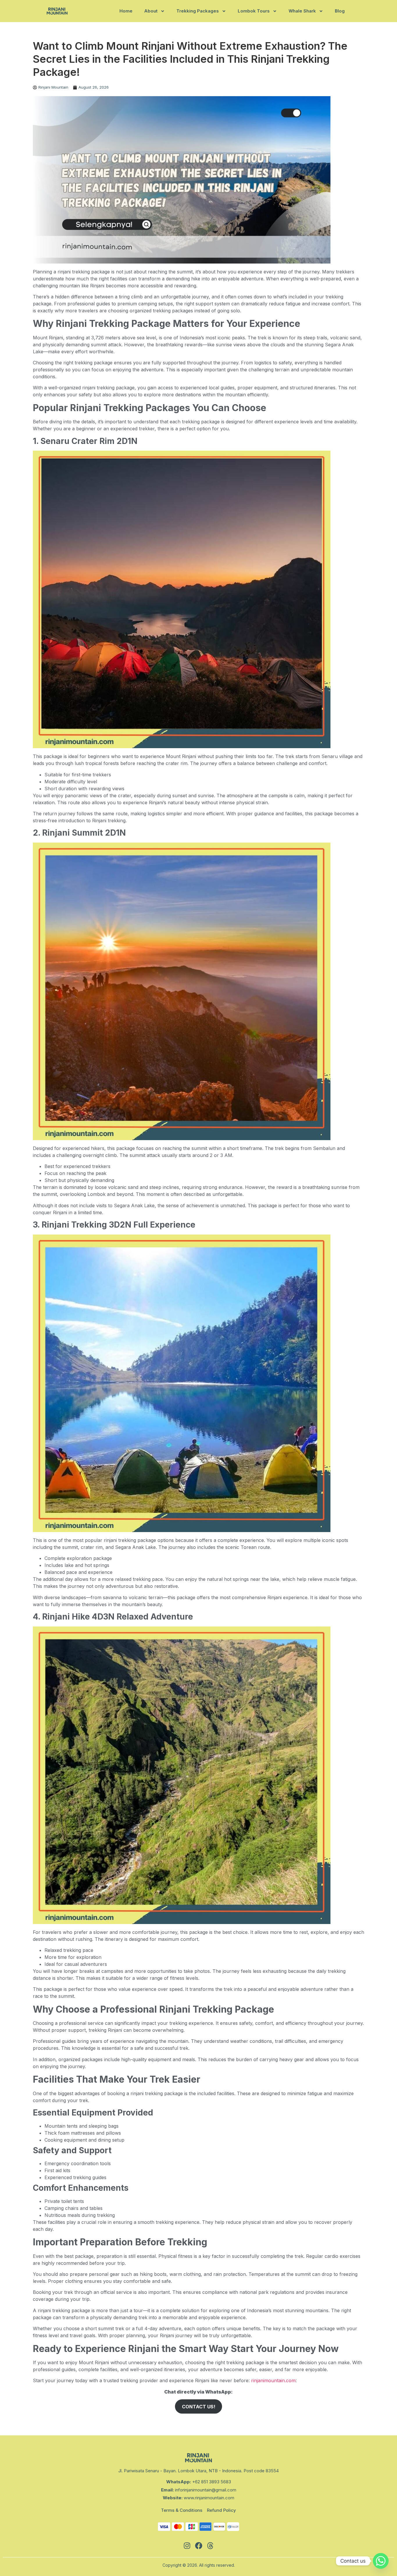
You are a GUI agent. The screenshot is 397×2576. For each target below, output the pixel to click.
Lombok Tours (254, 11)
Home (126, 11)
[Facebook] (199, 2545)
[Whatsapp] (381, 2561)
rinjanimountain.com (273, 2380)
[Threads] (210, 2545)
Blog (340, 11)
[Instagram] (187, 2545)
